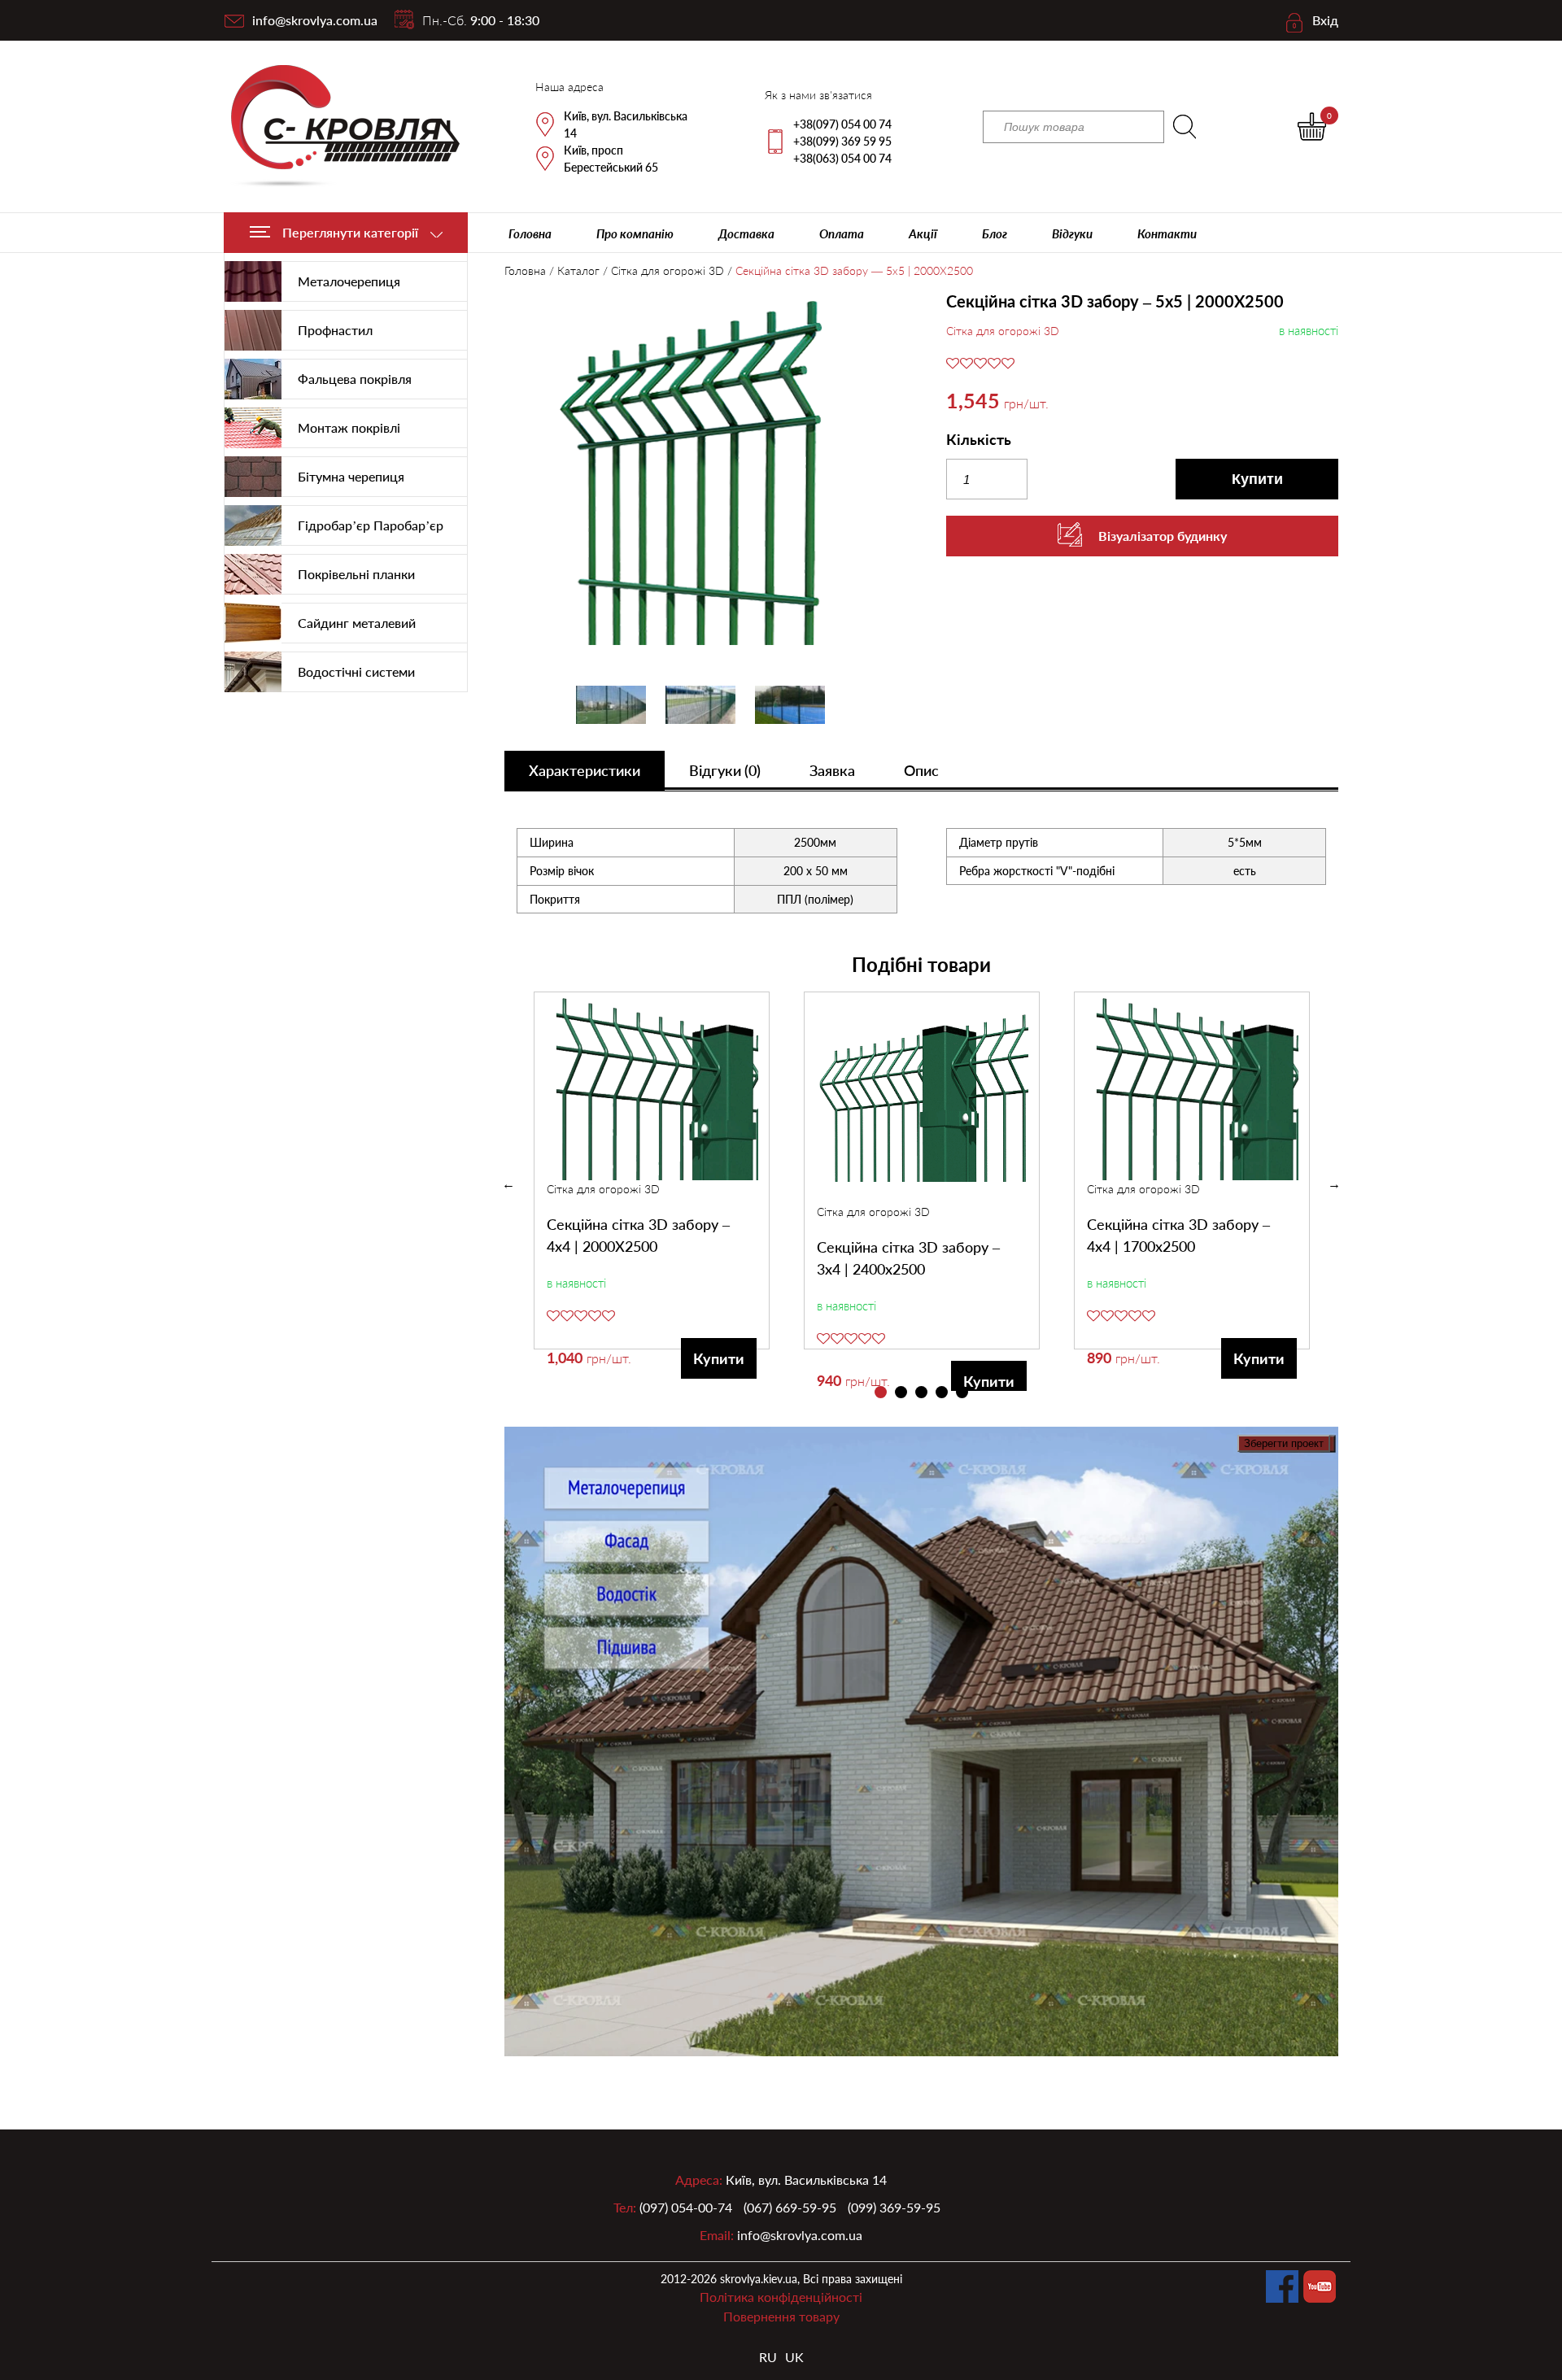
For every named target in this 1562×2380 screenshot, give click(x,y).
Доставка (746, 233)
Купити (1257, 479)
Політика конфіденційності (781, 2297)
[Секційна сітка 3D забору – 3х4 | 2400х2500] (923, 1098)
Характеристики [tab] (585, 770)
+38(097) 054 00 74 (842, 124)
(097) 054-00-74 (686, 2207)
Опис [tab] (921, 770)
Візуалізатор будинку (1163, 536)
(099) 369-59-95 (894, 2207)
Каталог (578, 270)
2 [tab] (901, 1392)
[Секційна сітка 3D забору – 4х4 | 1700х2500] (1193, 1086)
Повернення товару (781, 2316)
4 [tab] (942, 1392)
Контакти (1167, 233)
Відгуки (1072, 233)
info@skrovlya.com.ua (315, 20)
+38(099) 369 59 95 (842, 141)
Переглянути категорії (350, 232)
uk (794, 2357)
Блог (995, 233)
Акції (923, 233)
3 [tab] (921, 1392)
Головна (530, 233)
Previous (508, 1184)
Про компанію (635, 233)
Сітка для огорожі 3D (668, 270)
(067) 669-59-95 (790, 2207)
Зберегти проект (1284, 1443)
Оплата (842, 233)
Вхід (1325, 20)
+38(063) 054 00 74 (842, 158)
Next (1334, 1184)
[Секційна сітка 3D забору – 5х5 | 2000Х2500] (701, 474)
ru (768, 2357)
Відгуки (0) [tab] (725, 770)
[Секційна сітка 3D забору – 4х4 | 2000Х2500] (652, 1086)
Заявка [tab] (832, 770)
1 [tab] (881, 1392)
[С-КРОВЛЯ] (336, 126)
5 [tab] (962, 1392)
